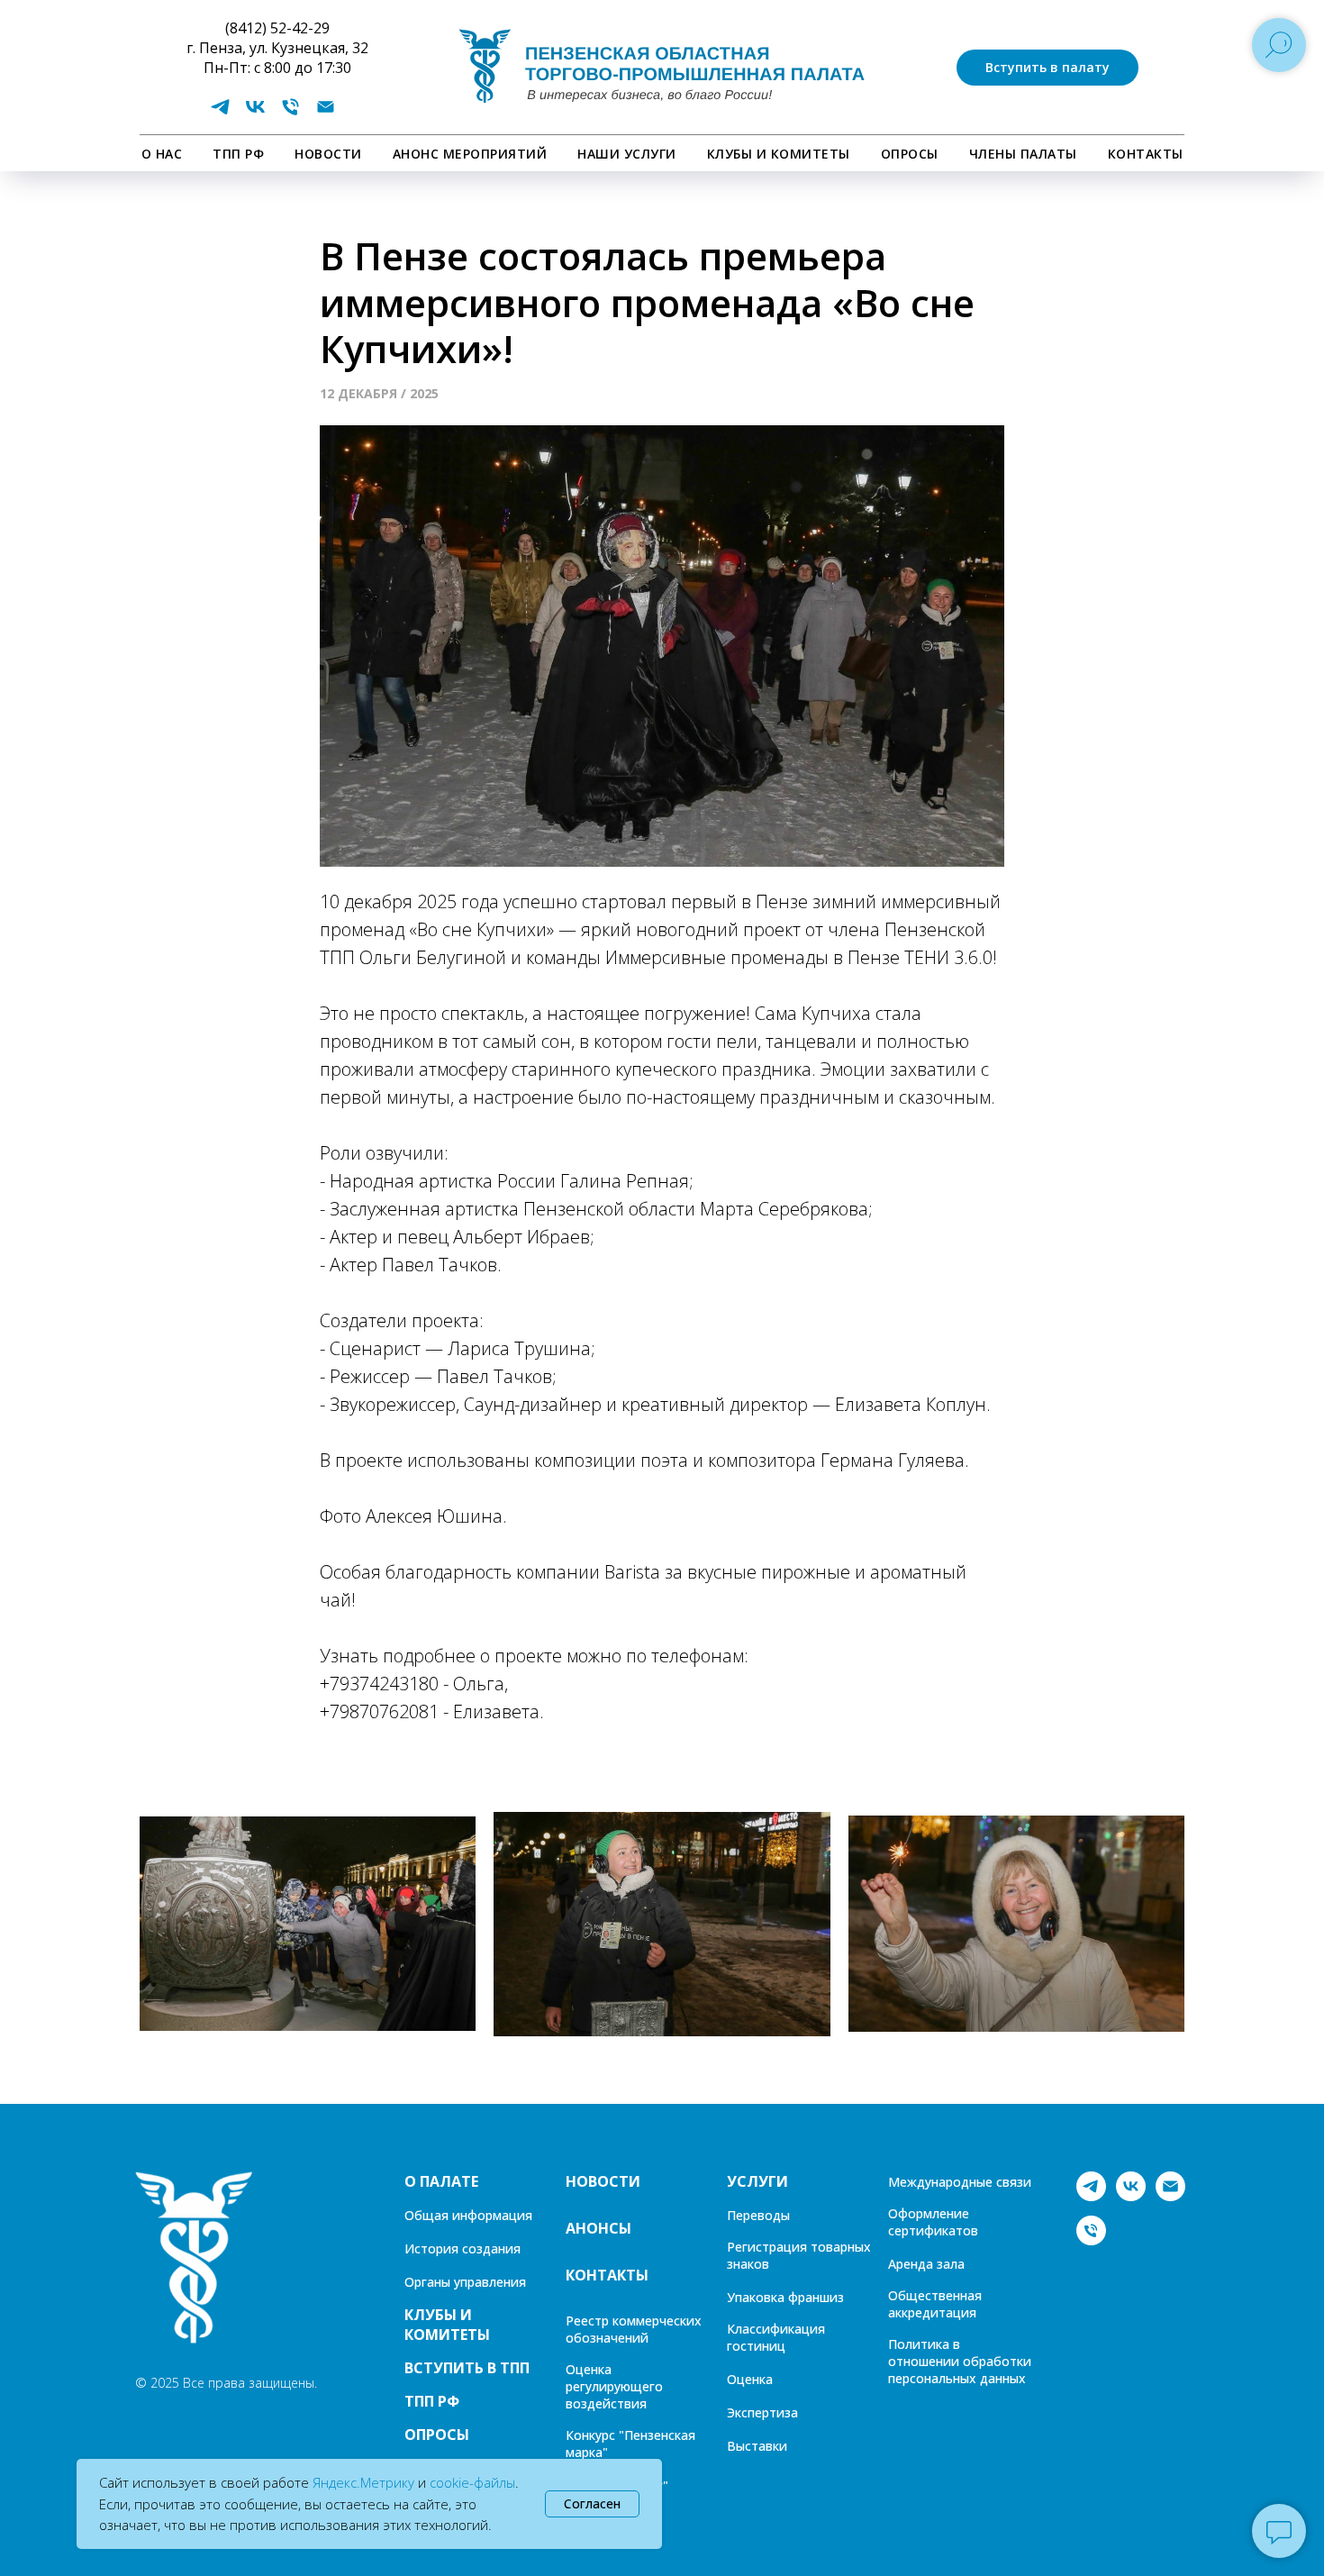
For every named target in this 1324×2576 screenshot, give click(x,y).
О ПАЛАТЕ (441, 2181)
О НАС (162, 154)
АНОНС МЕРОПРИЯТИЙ (470, 154)
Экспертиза (762, 2412)
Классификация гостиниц (776, 2337)
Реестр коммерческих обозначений (634, 2329)
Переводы (758, 2215)
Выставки (757, 2446)
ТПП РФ (238, 154)
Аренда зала (926, 2264)
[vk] (255, 113)
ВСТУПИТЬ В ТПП (467, 2368)
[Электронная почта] (326, 113)
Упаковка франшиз (785, 2297)
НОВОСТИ (328, 154)
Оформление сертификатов (933, 2222)
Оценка (750, 2379)
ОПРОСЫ (910, 154)
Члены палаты (1023, 154)
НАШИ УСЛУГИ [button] (627, 154)
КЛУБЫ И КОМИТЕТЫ (779, 154)
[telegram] (220, 113)
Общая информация (468, 2215)
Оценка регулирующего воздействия (614, 2386)
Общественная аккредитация (935, 2304)
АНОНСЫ (599, 2228)
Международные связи (960, 2182)
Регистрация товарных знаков (799, 2255)
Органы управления (465, 2282)
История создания (462, 2248)
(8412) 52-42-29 (277, 28)
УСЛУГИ (757, 2181)
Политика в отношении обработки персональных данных (960, 2361)
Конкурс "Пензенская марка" (630, 2444)
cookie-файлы (472, 2482)
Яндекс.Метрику (363, 2482)
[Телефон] (290, 113)
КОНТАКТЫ (1146, 154)
